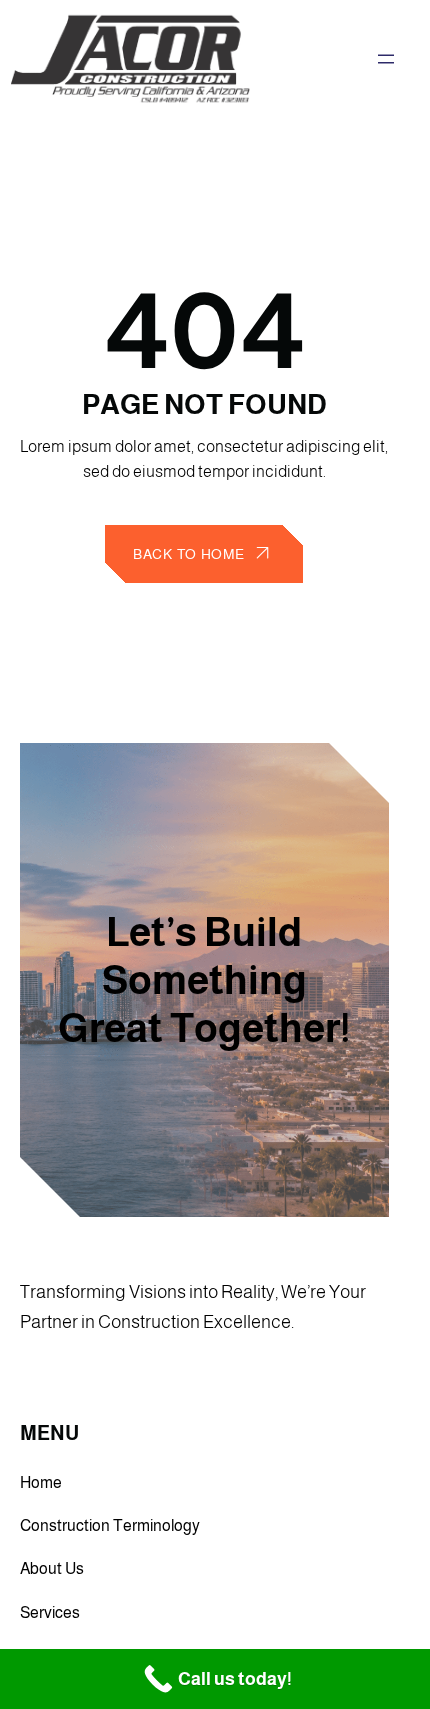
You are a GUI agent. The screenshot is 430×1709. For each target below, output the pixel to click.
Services (50, 1612)
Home (41, 1482)
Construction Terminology (110, 1525)
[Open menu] (386, 59)
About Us (52, 1568)
